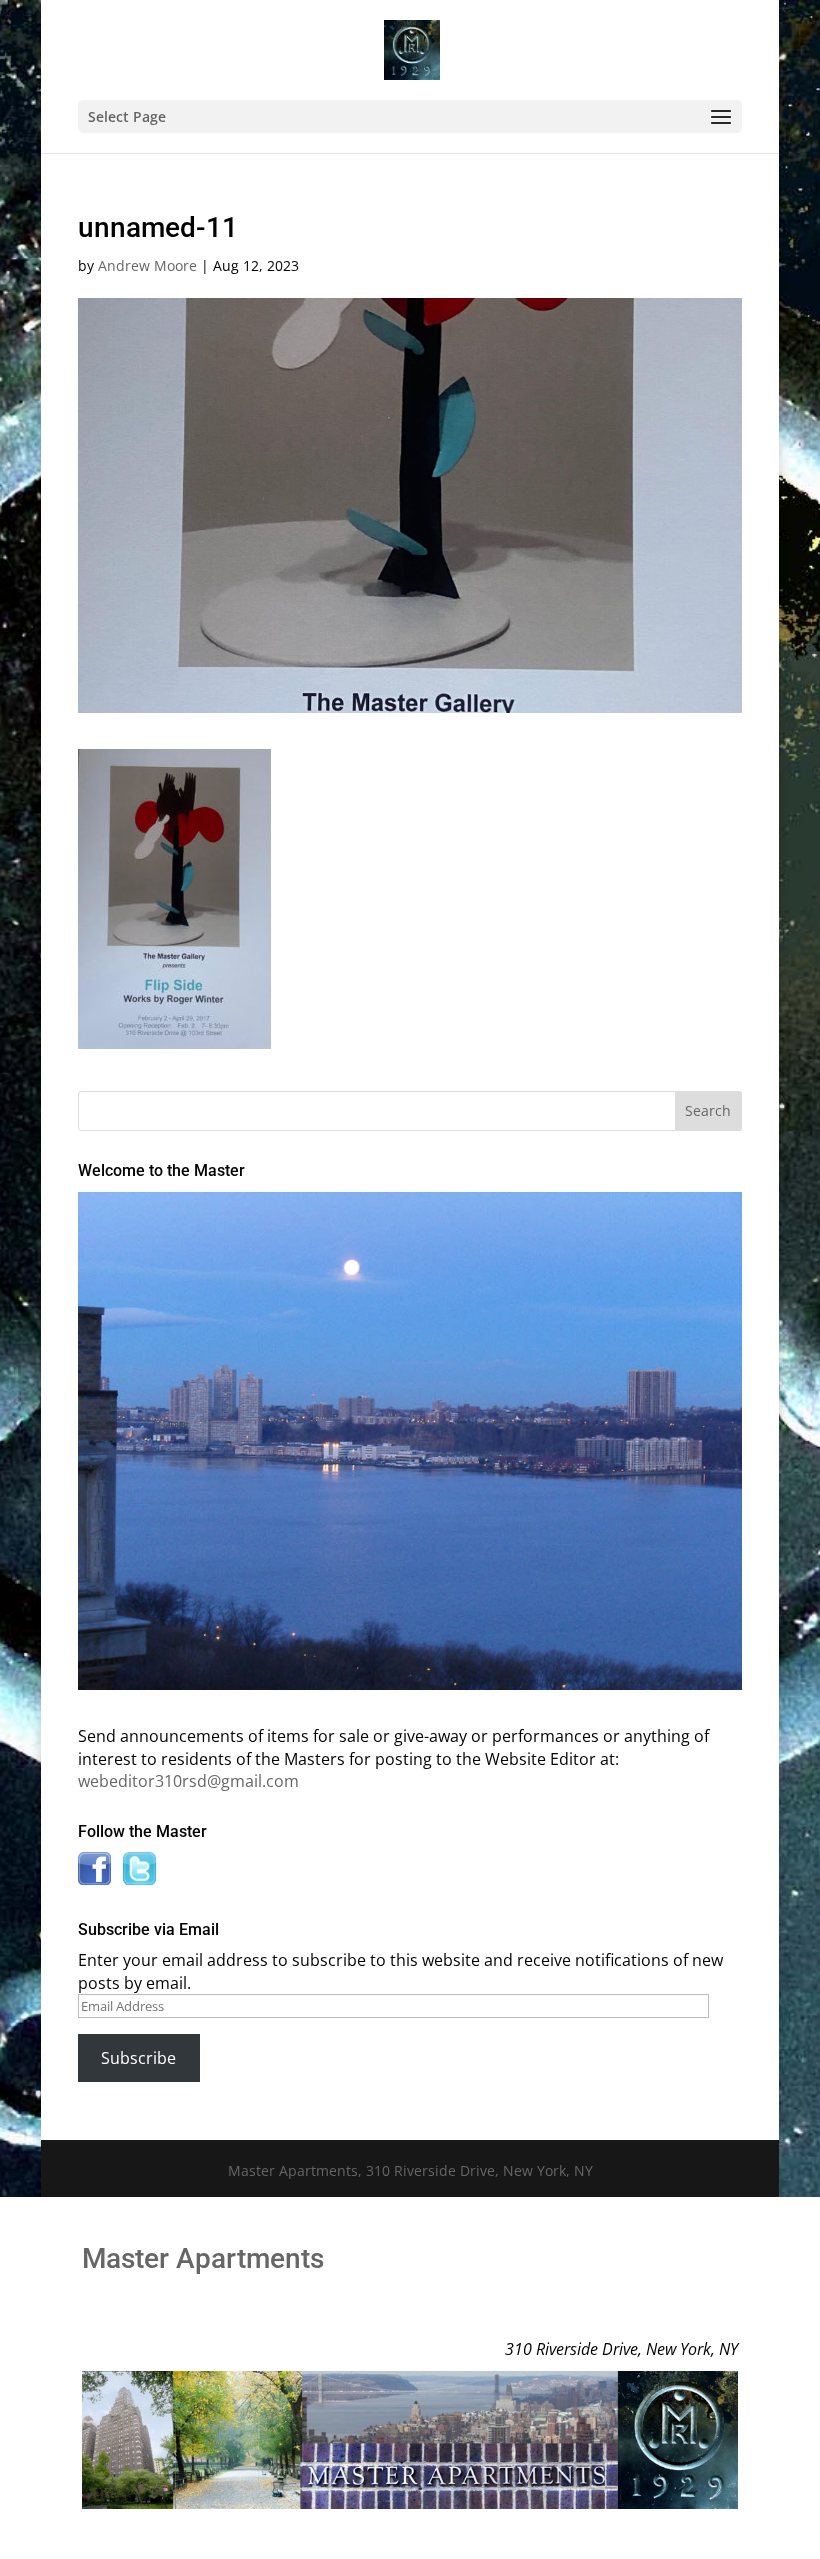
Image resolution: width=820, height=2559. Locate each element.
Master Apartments (203, 2258)
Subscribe (138, 2058)
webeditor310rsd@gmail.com (188, 1781)
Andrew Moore (147, 265)
